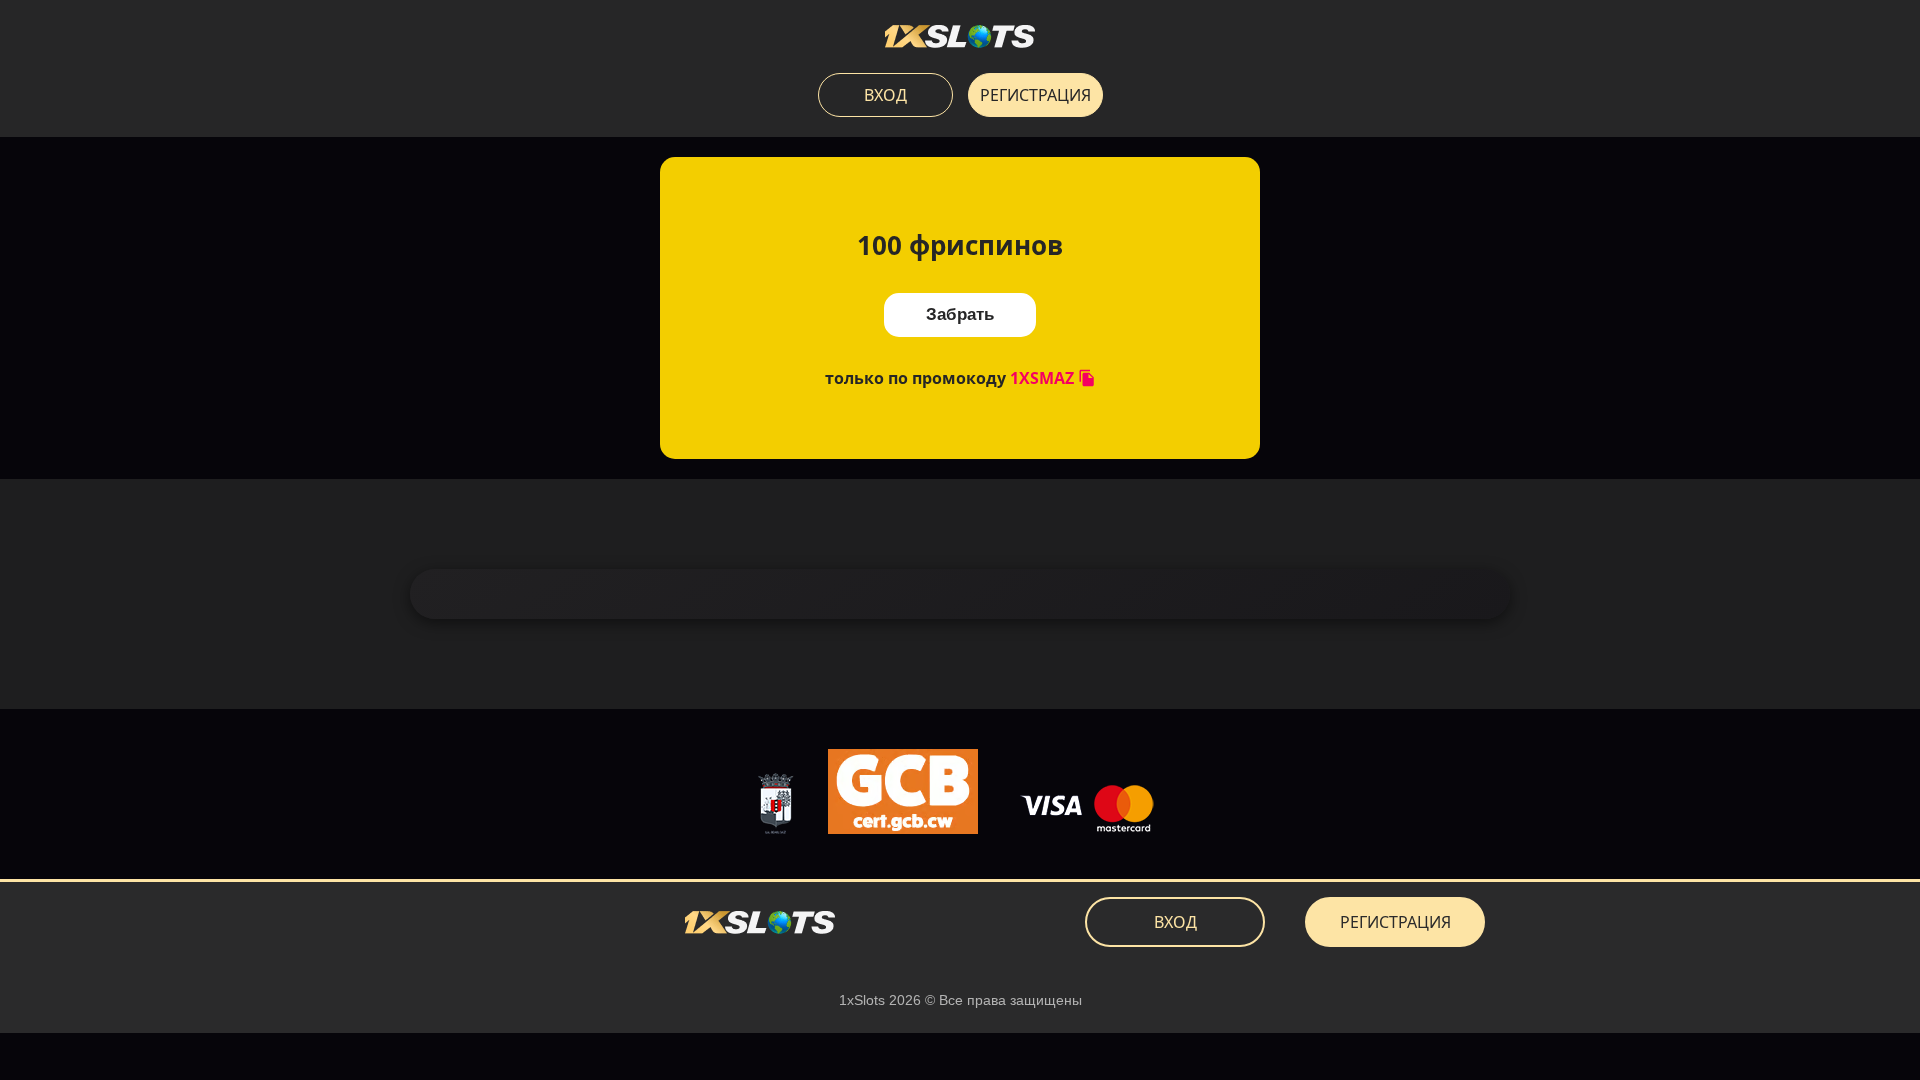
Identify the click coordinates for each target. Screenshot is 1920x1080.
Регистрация (1035, 95)
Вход (885, 95)
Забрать (960, 314)
